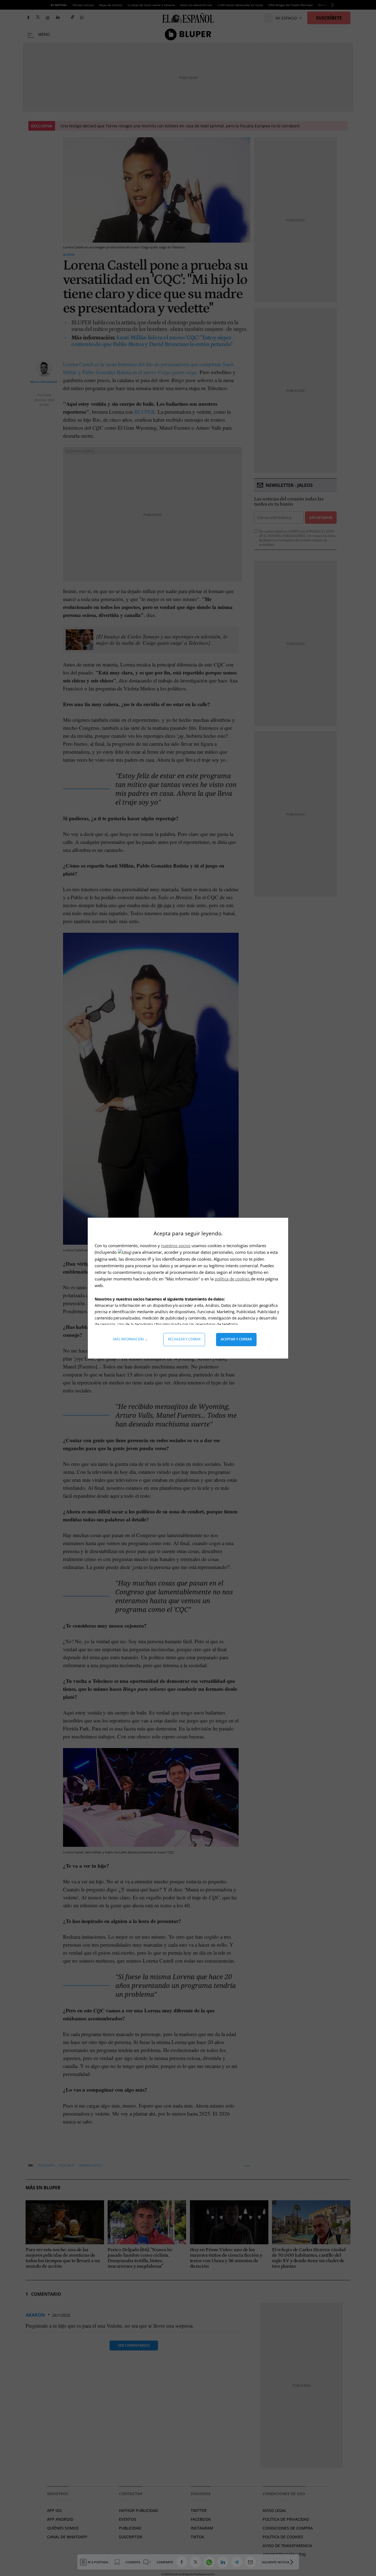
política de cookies (233, 1279)
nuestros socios (176, 1246)
